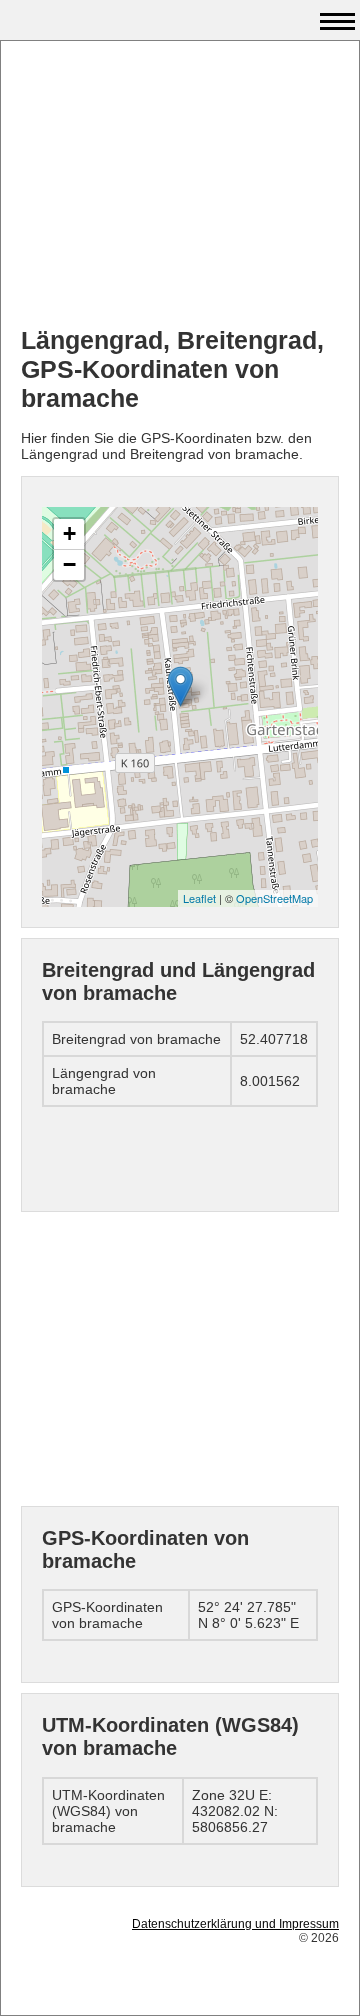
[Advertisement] (180, 186)
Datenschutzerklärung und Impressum (235, 1924)
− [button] (69, 564)
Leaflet (199, 898)
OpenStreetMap (274, 898)
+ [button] (69, 533)
